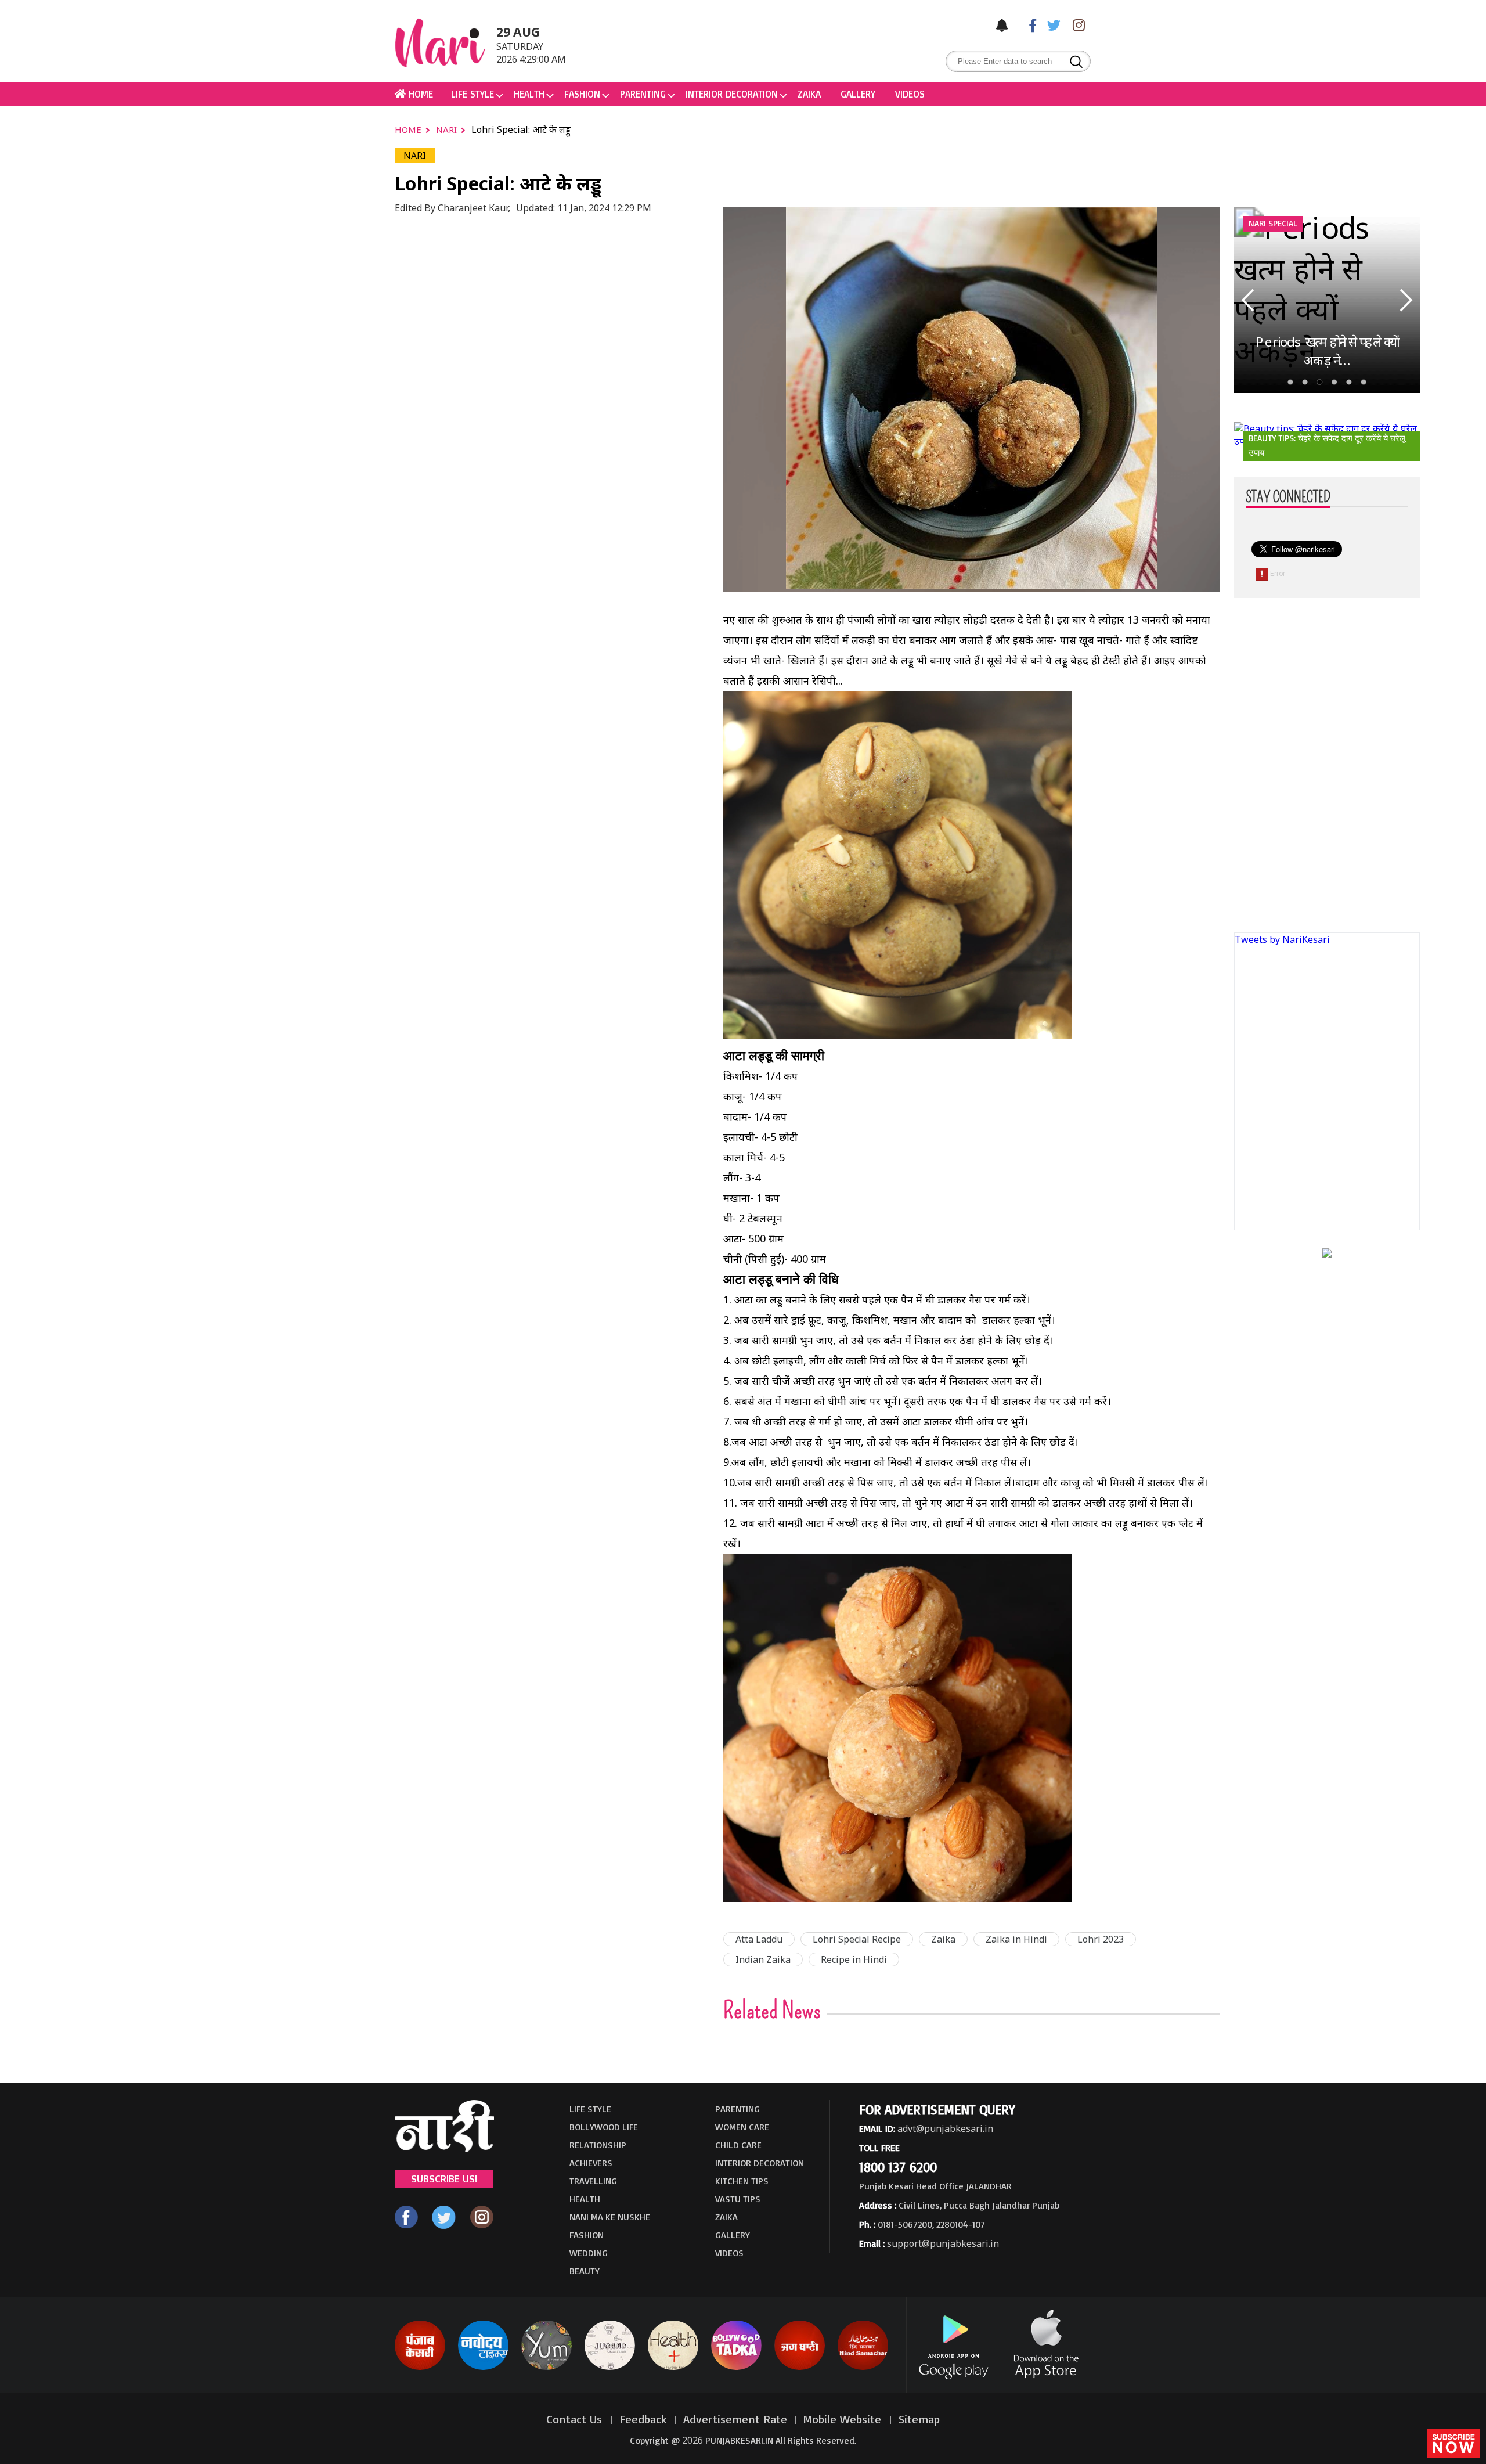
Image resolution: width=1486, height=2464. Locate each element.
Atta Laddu (759, 1939)
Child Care (738, 2145)
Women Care (742, 2127)
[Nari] (444, 2149)
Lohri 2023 (1101, 1939)
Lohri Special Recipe (857, 1939)
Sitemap (919, 2419)
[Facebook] (1027, 25)
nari (448, 129)
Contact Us (576, 2419)
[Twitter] (1051, 25)
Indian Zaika (763, 1959)
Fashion (582, 94)
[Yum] (547, 2368)
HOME (419, 94)
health (529, 94)
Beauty (585, 2271)
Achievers (591, 2163)
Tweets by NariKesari (1282, 939)
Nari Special (1273, 223)
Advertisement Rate (735, 2419)
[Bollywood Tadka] (736, 2368)
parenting (643, 94)
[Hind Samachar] (863, 2368)
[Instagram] (1076, 25)
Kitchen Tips (742, 2181)
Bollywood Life (604, 2127)
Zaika (943, 1939)
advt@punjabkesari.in (945, 2128)
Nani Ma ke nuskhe (610, 2217)
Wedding (589, 2253)
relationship (598, 2145)
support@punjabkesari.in (943, 2243)
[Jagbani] (800, 2368)
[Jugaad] (610, 2368)
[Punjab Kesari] (420, 2368)
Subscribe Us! (444, 2178)
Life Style (473, 94)
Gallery (858, 94)
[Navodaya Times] (483, 2368)
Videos (910, 94)
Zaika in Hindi (1016, 1939)
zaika (809, 94)
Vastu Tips (738, 2199)
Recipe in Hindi (854, 1959)
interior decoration (732, 94)
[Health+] (673, 2368)
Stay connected (1288, 498)
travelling (593, 2181)
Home (409, 129)
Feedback (643, 2419)
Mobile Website (844, 2419)
